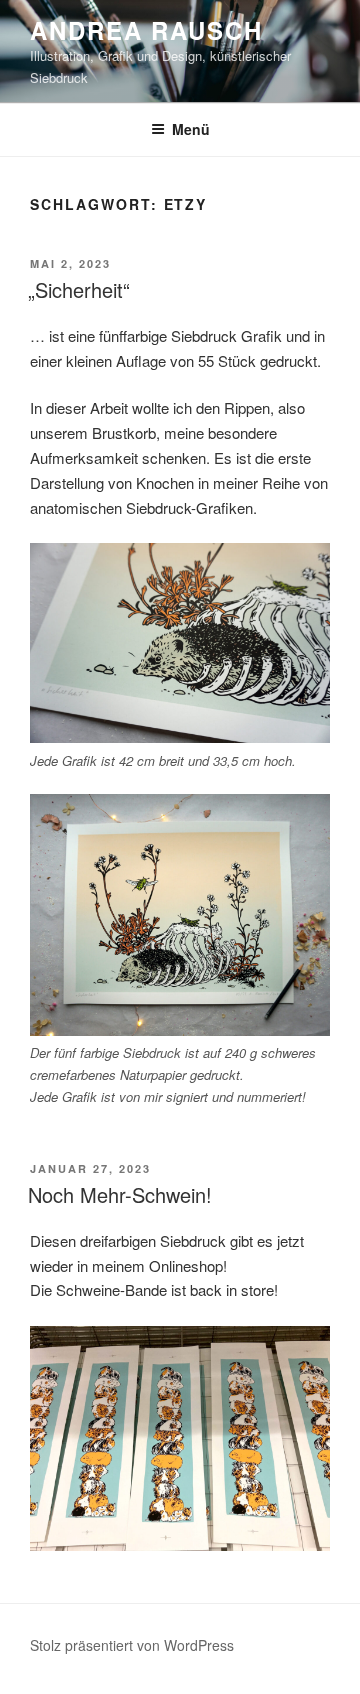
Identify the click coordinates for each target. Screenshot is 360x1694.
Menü (191, 129)
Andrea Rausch (146, 30)
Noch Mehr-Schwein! (120, 1194)
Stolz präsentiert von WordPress (132, 1645)
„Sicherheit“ (79, 289)
